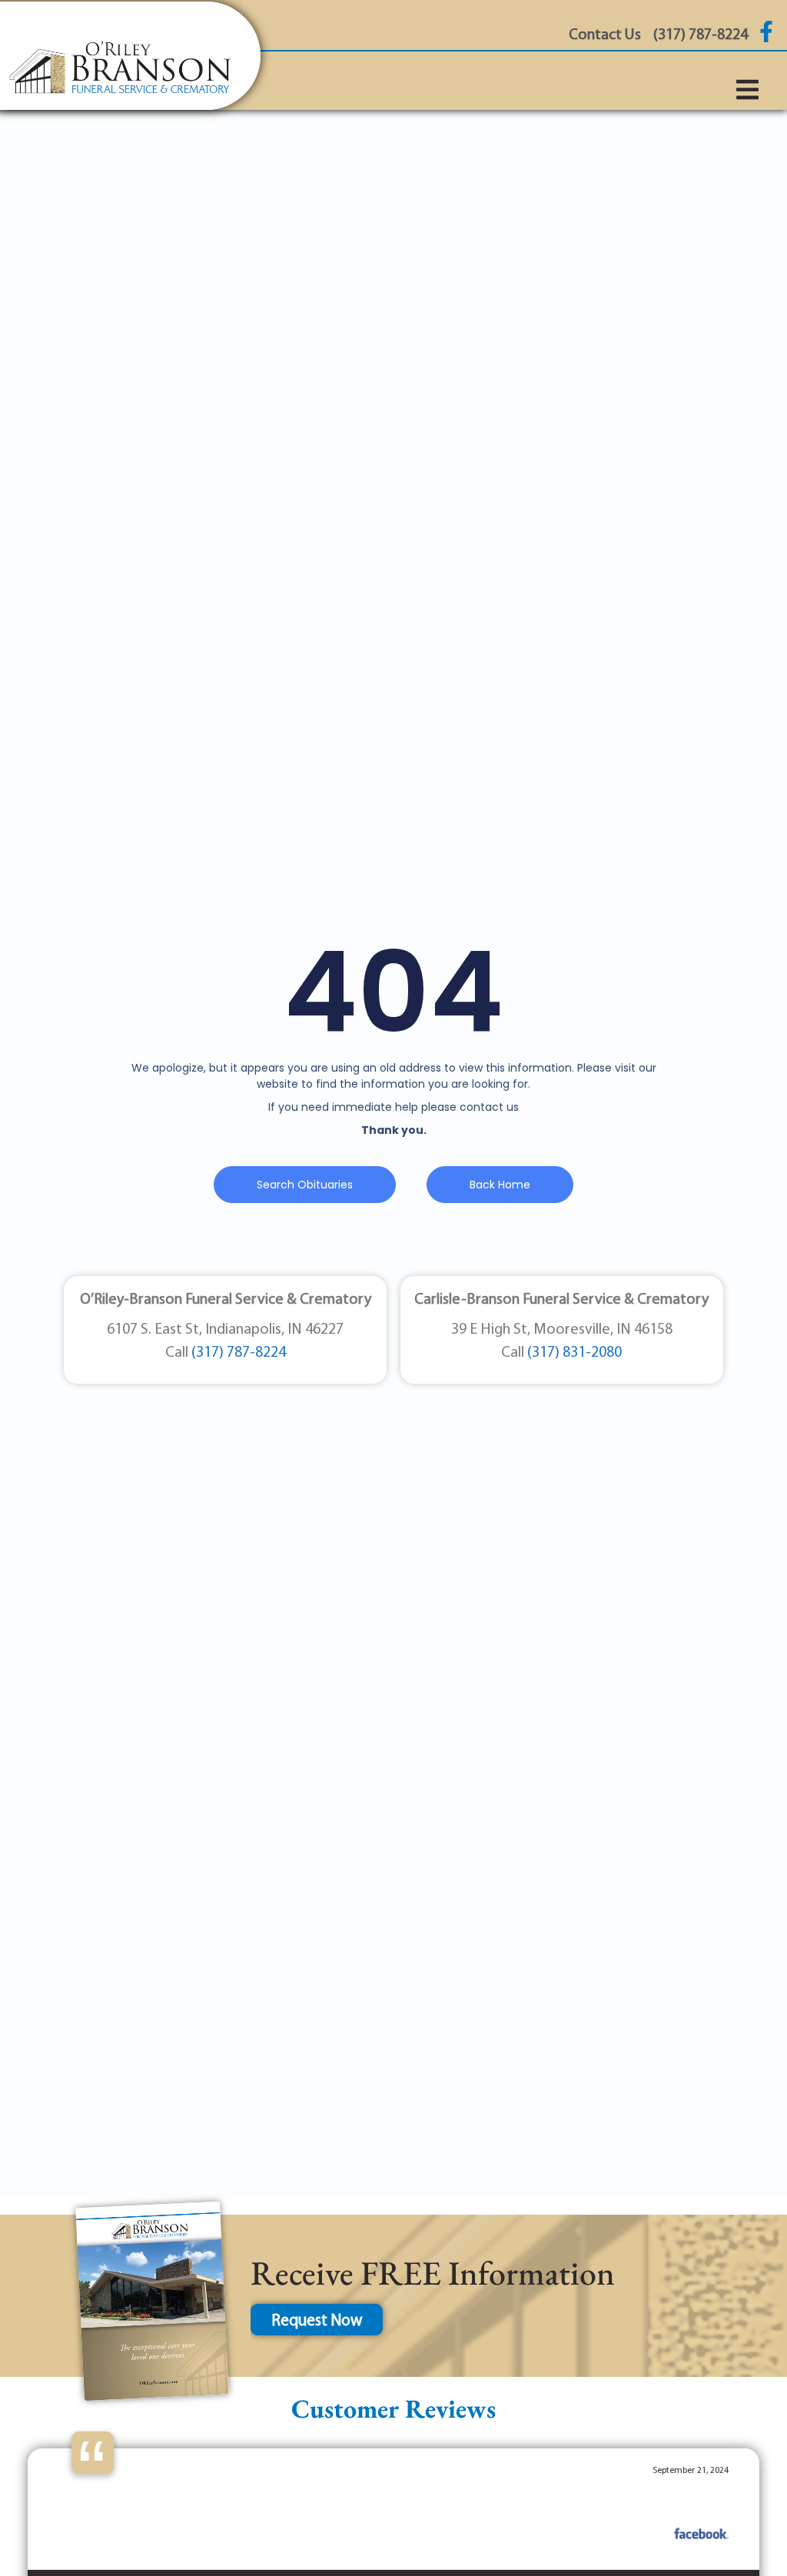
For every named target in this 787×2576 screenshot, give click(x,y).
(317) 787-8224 (239, 1353)
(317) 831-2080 (574, 1353)
